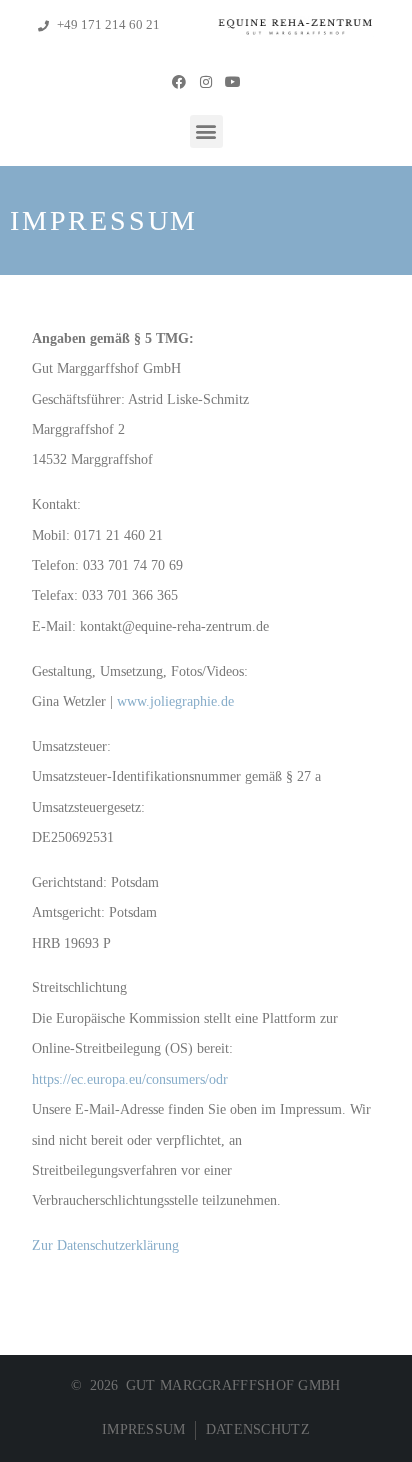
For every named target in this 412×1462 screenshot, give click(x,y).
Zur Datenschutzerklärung (105, 1245)
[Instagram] (206, 81)
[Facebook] (178, 81)
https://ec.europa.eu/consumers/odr (130, 1079)
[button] (206, 131)
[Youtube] (233, 81)
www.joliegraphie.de (175, 701)
